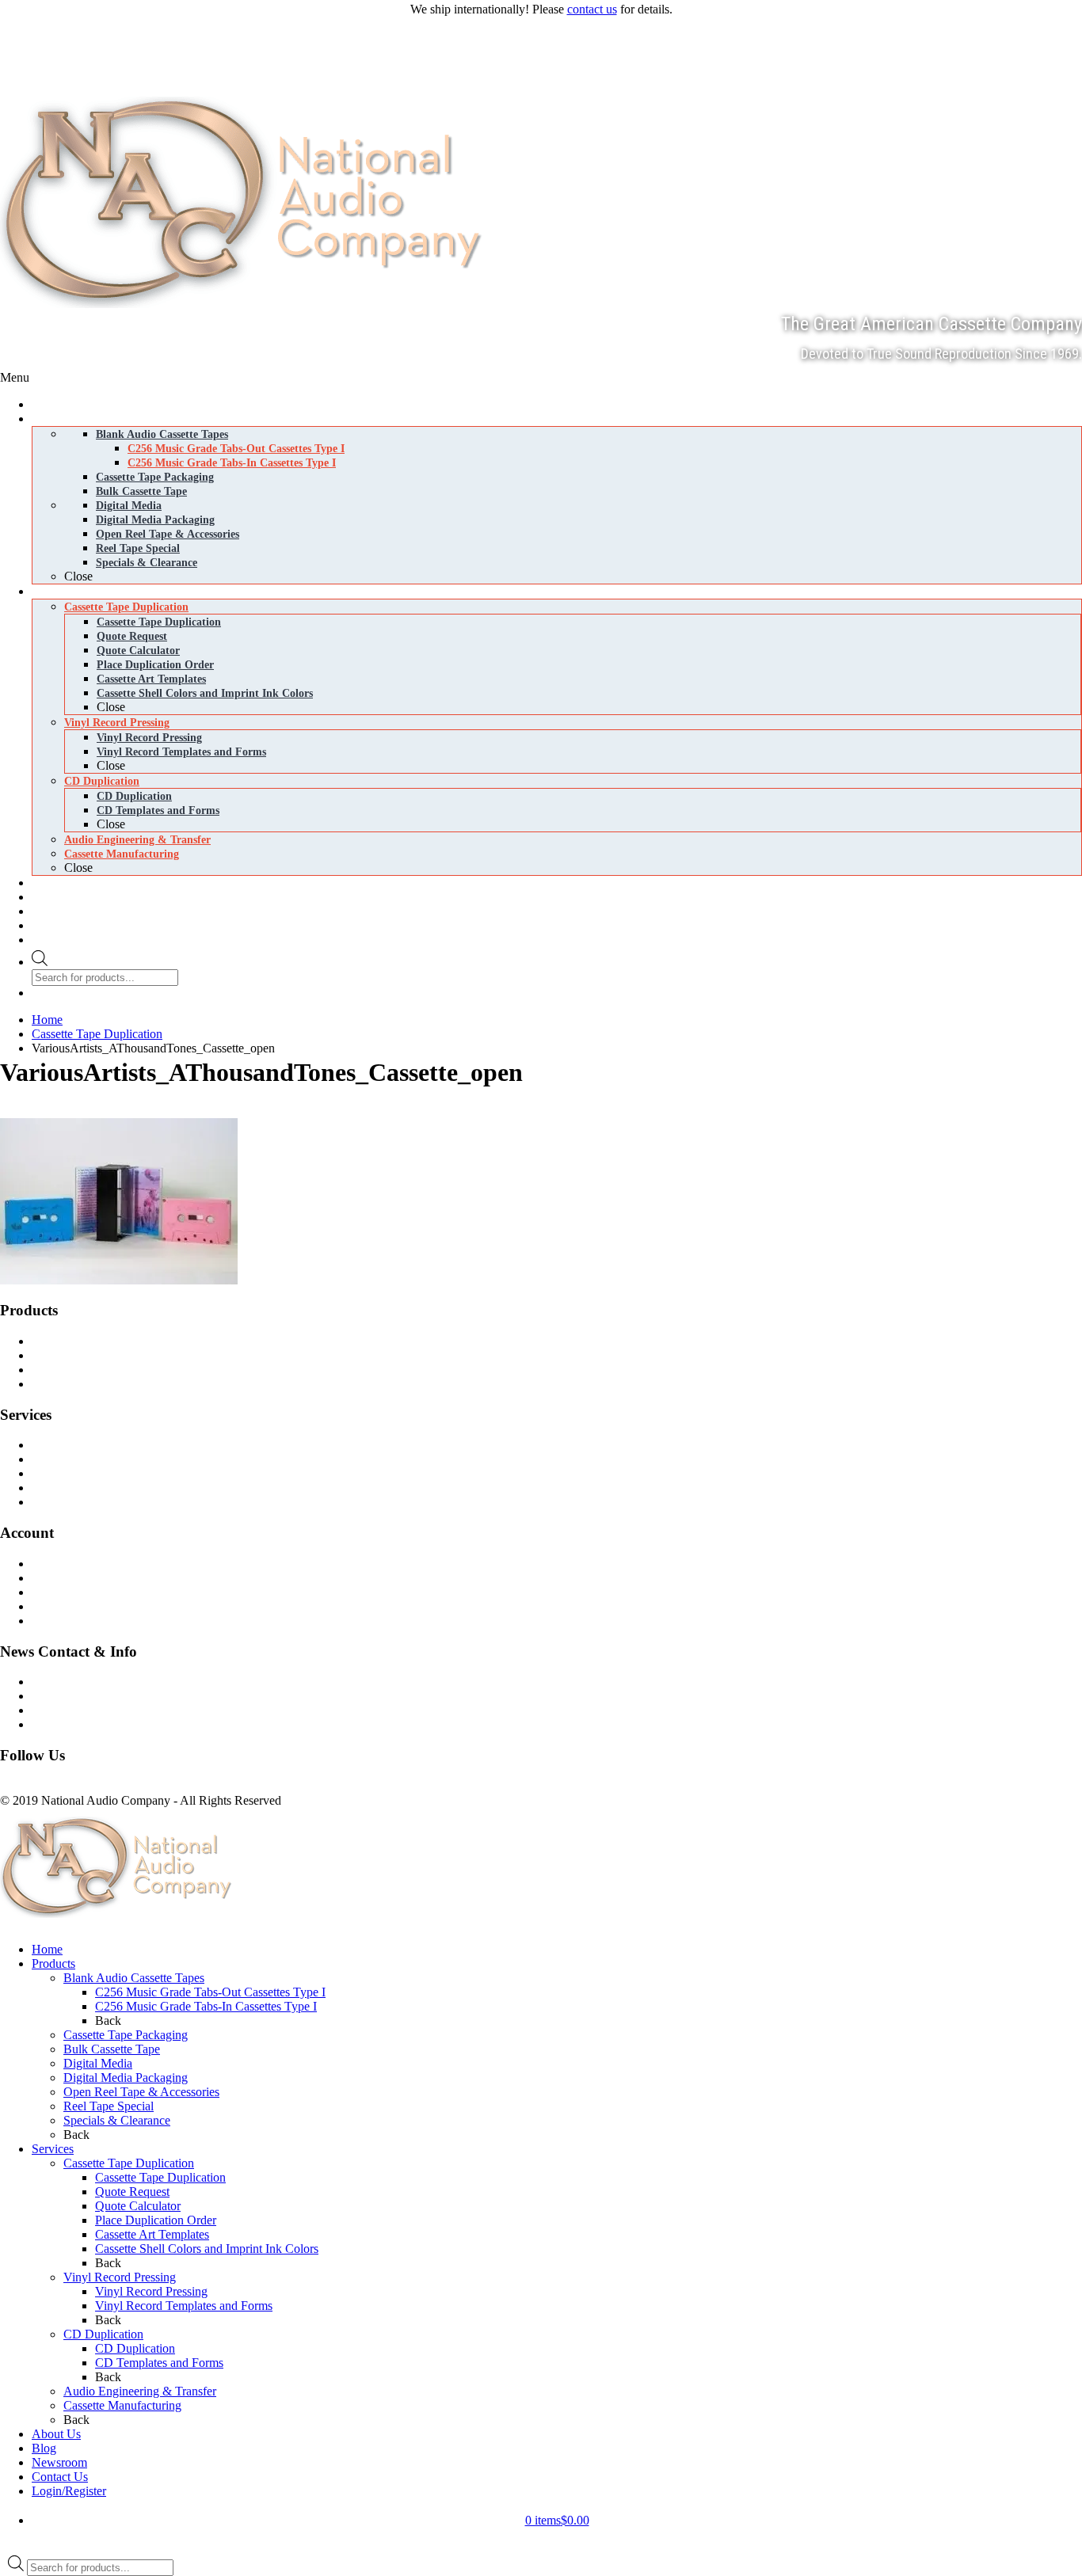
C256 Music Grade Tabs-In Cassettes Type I (206, 2006)
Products (53, 1963)
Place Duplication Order (156, 2220)
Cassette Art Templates (152, 2234)
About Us (56, 2434)
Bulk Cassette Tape (112, 2049)
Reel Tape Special (109, 2106)
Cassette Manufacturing (103, 1488)
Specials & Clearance (117, 2120)
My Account (75, 1621)
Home (47, 1949)
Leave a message (42, 61)
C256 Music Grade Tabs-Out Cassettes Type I (210, 1992)
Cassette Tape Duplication (109, 1445)
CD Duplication (84, 1473)
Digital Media (78, 1370)
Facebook (25, 1786)
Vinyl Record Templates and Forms (184, 2306)
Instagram (74, 1786)
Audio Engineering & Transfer (140, 2391)
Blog (56, 1696)
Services (53, 2149)
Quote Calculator (138, 2206)
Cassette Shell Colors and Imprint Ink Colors (207, 2249)
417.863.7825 (35, 44)
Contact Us (72, 1682)
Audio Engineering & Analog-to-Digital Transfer (166, 1502)
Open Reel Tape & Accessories (141, 2092)
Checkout (68, 1592)
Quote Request (132, 2192)
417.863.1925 (35, 27)
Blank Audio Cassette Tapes (114, 1341)
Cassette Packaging (92, 1355)
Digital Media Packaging (106, 1384)
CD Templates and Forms (159, 2363)
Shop (57, 1564)
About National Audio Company (126, 1724)
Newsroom (71, 1710)
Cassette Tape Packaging (126, 2035)
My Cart (65, 1578)
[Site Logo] (247, 304)
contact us (592, 9)
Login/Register (69, 2491)
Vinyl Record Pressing (100, 1459)
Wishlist (63, 1606)
